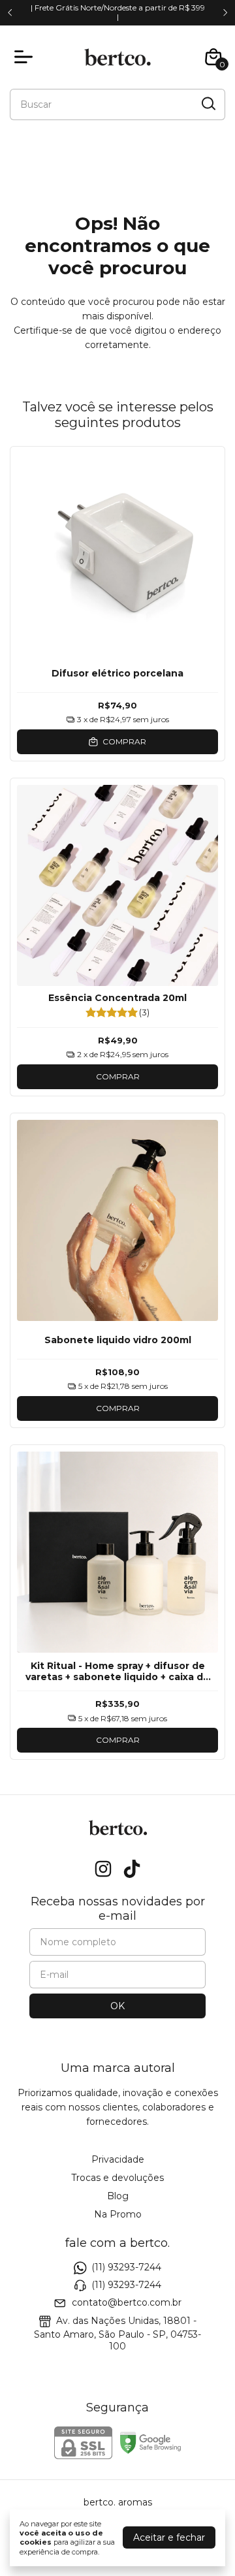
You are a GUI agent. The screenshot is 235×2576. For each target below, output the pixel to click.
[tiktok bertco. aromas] (132, 1869)
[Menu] (26, 57)
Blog (118, 2196)
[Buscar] (208, 104)
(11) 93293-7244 (126, 2267)
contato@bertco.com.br (127, 2303)
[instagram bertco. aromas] (103, 1869)
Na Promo (118, 2214)
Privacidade (118, 2159)
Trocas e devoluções (117, 2178)
